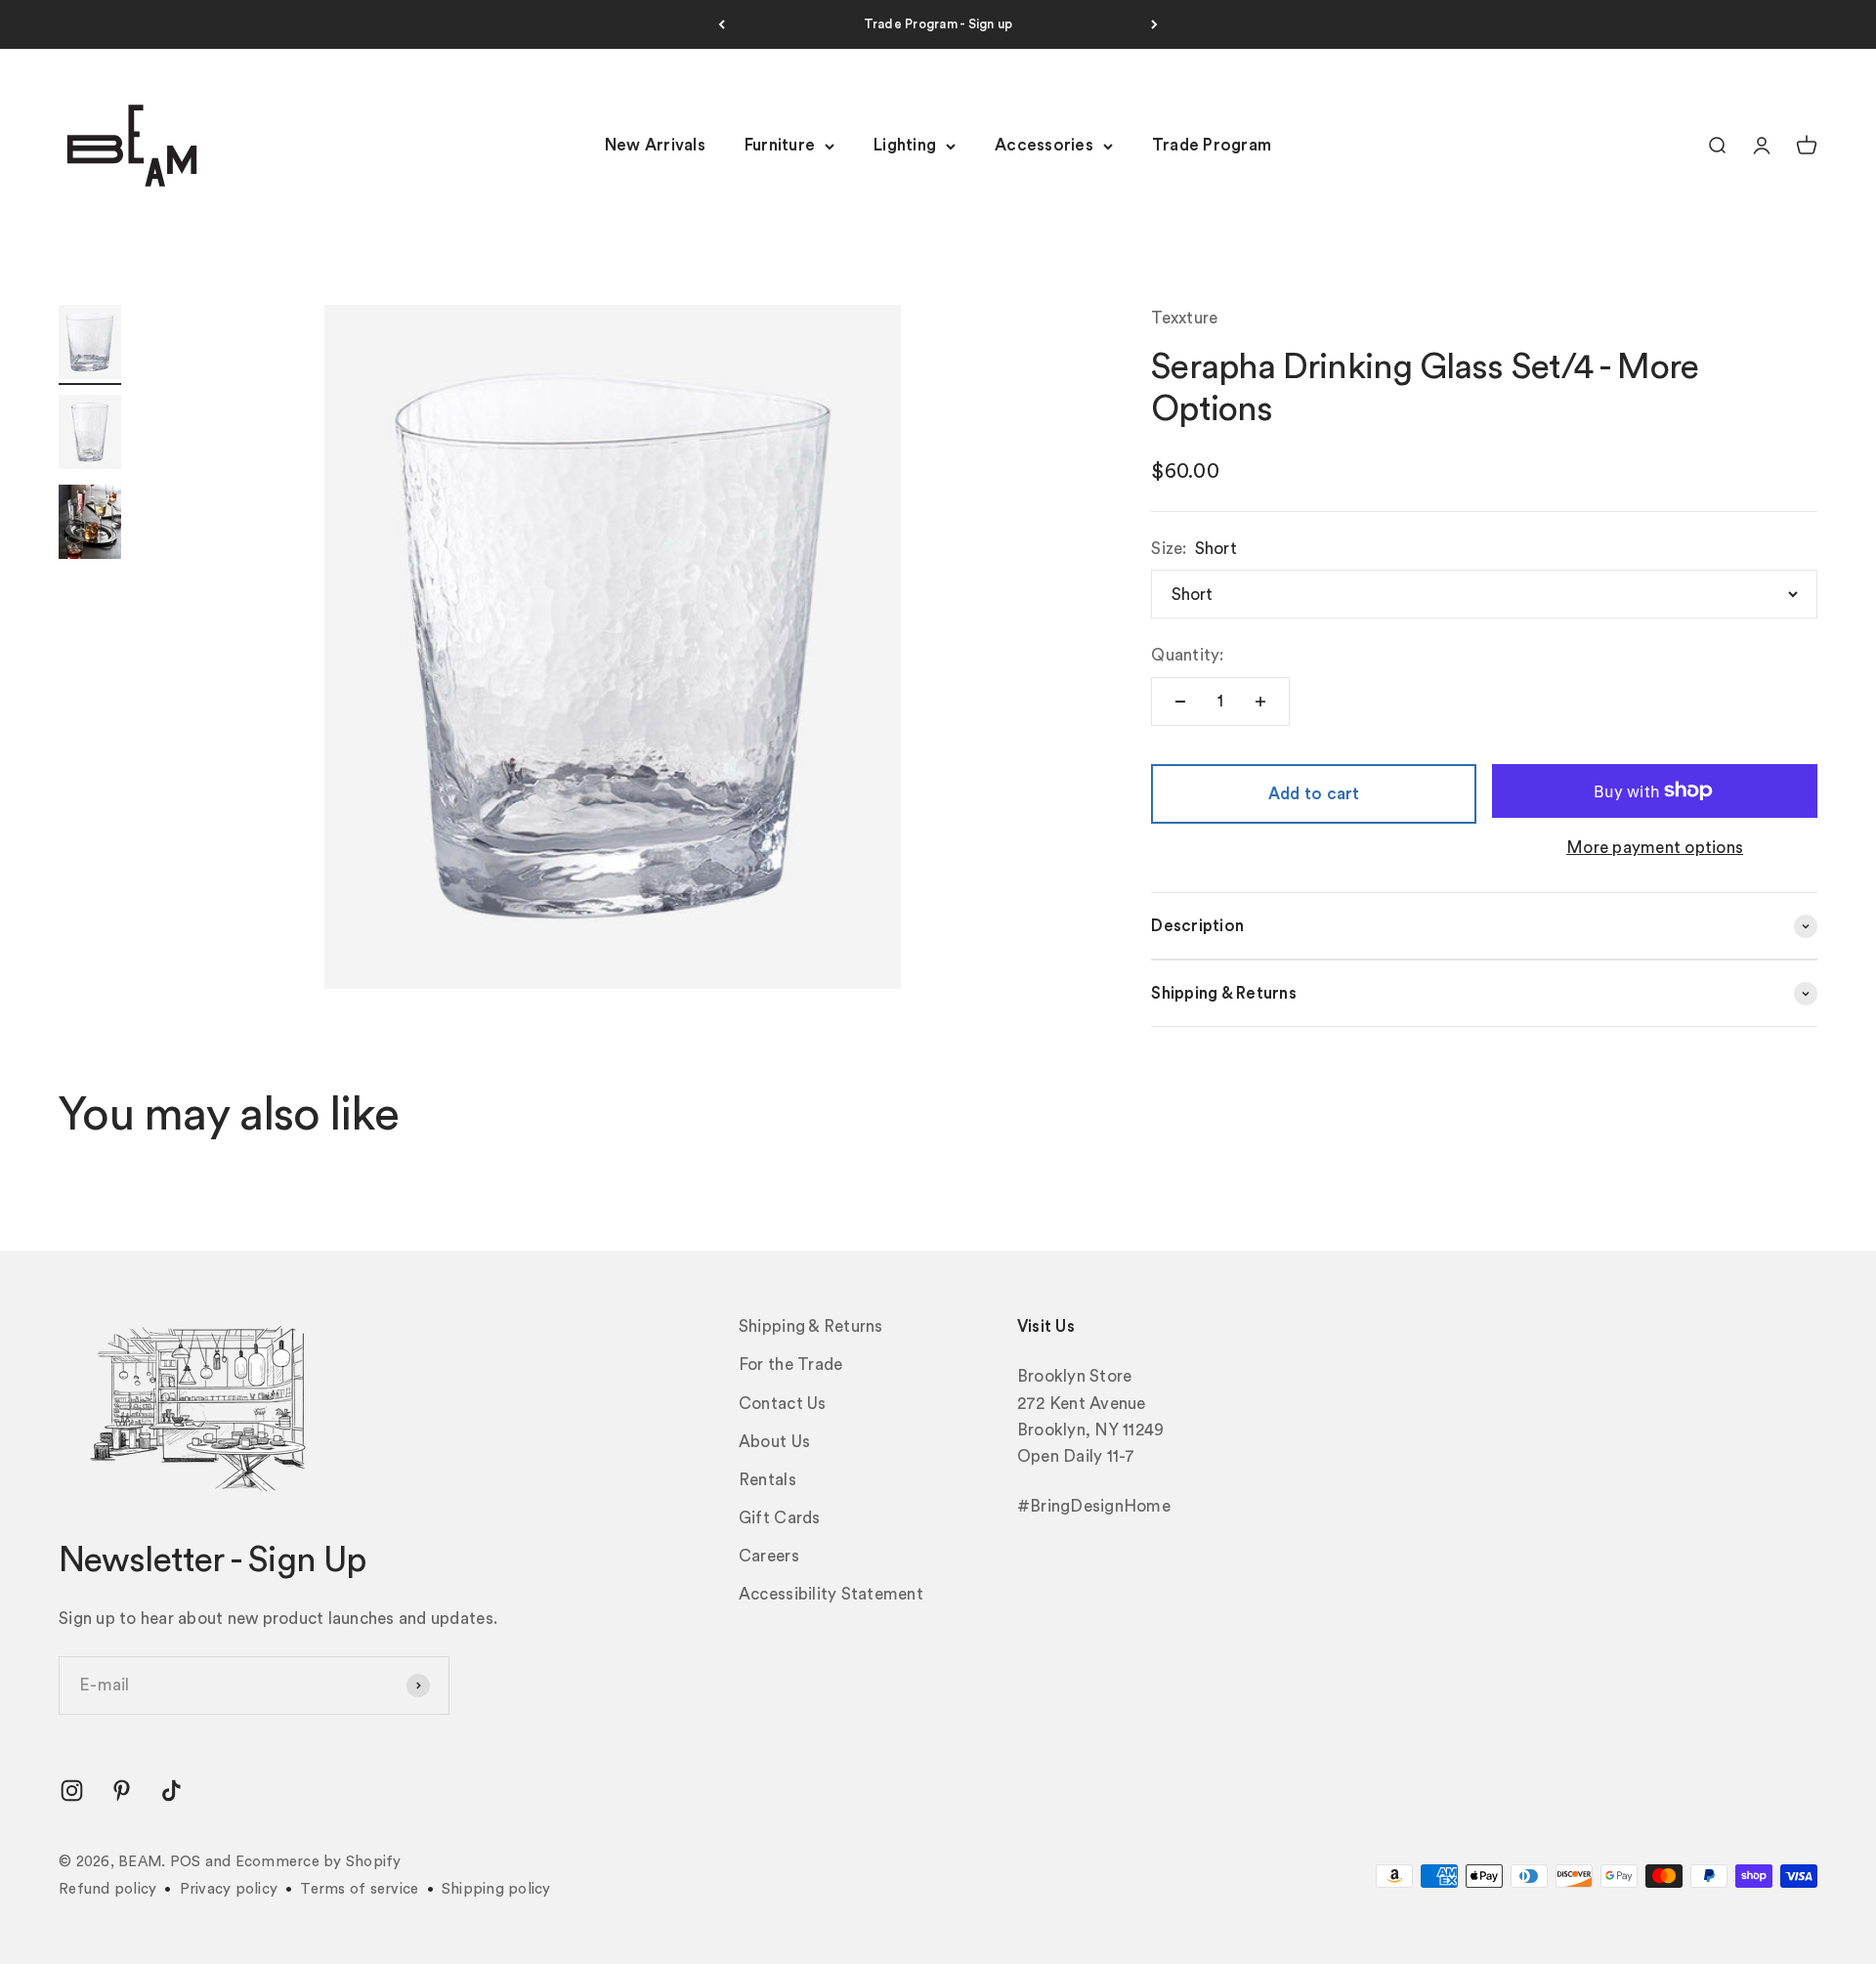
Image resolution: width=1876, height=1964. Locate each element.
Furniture (780, 146)
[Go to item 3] (90, 525)
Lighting (905, 146)
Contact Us (783, 1404)
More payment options (1655, 848)
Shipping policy (496, 1889)
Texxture (1184, 318)
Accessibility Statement (831, 1594)
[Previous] (722, 24)
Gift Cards (780, 1518)
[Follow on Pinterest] (122, 1791)
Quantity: (1187, 655)
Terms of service (359, 1889)
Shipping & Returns (811, 1326)
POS (186, 1862)
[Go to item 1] (90, 345)
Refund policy (107, 1889)
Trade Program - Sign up (938, 24)
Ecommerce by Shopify (319, 1862)
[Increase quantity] (1260, 702)
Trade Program (1212, 146)
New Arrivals (655, 146)
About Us (774, 1442)
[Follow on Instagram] (72, 1791)
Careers (769, 1556)
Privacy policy (229, 1889)
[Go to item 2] (90, 435)
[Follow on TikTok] (171, 1791)
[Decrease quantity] (1180, 702)
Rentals (767, 1480)
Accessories (1044, 146)
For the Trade (790, 1365)
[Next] (1154, 24)
